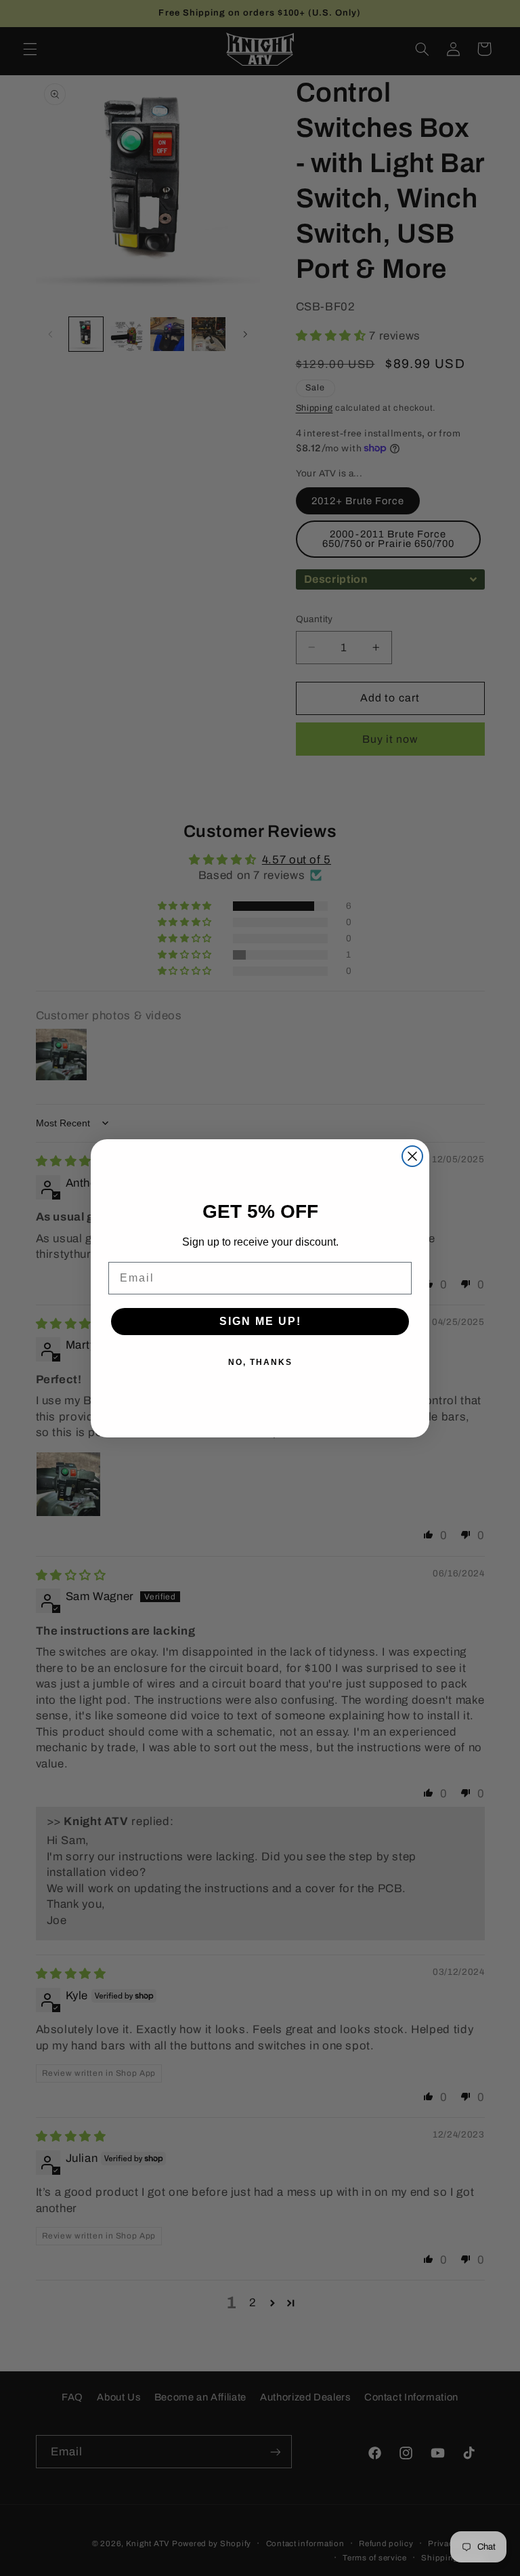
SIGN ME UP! (260, 1321)
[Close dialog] (412, 1156)
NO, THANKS (260, 1362)
